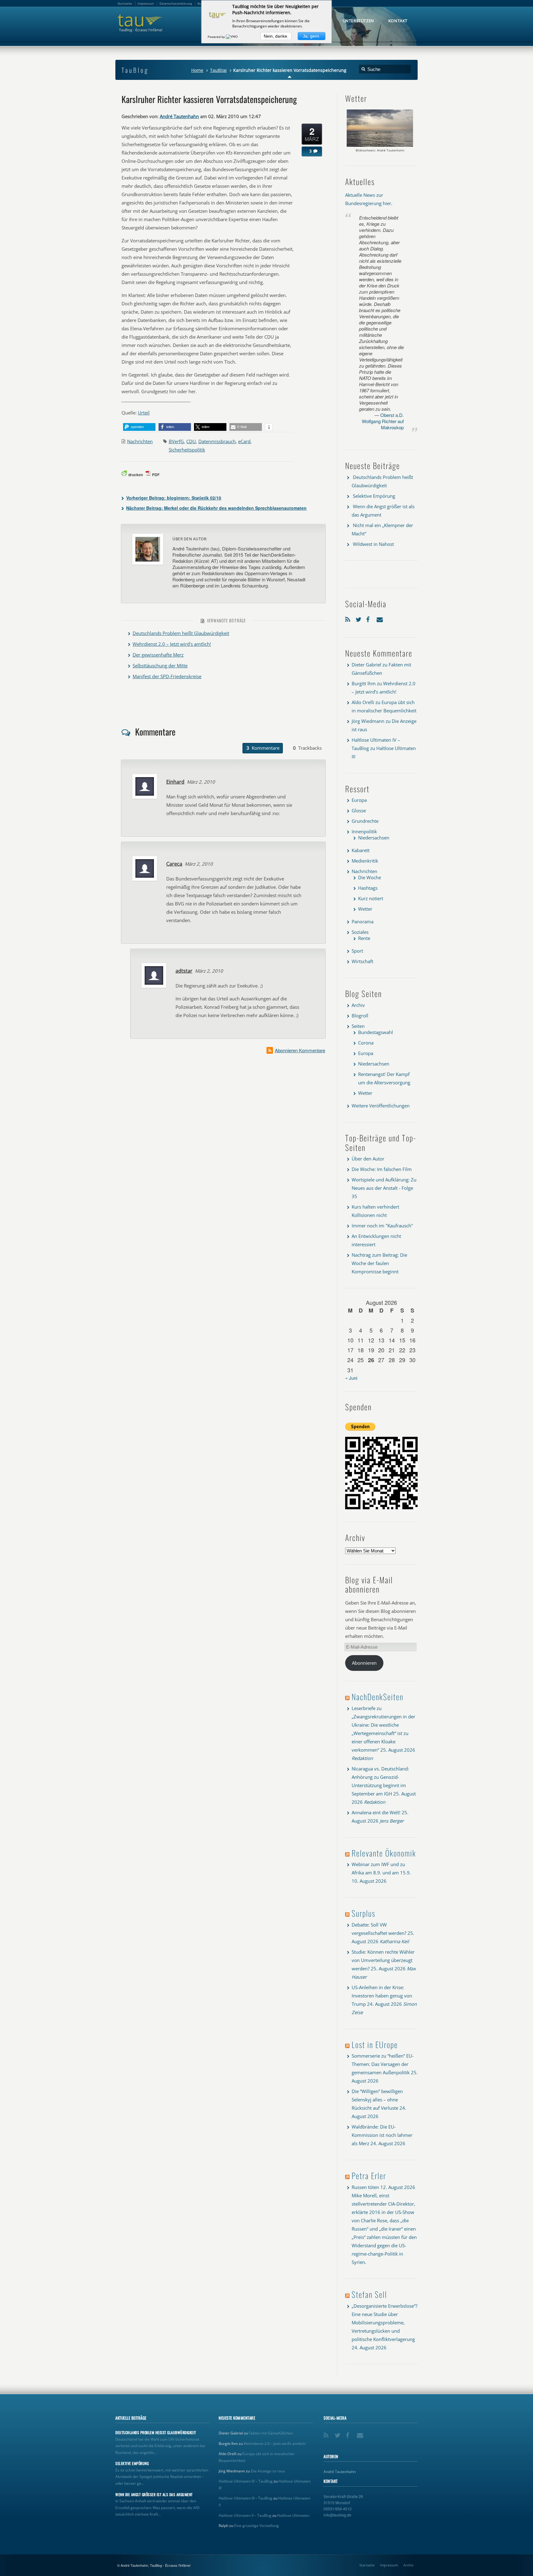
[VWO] (232, 37)
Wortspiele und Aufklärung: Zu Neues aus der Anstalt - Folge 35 (384, 1188)
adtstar (184, 971)
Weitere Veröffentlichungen (381, 1106)
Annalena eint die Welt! (376, 1812)
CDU (191, 441)
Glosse (359, 810)
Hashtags (368, 888)
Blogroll (360, 1016)
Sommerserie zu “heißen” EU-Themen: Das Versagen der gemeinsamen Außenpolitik (383, 2064)
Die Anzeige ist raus (268, 2471)
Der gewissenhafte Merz (158, 655)
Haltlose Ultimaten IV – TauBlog (246, 2481)
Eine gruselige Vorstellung (256, 2526)
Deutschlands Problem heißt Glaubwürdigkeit (181, 633)
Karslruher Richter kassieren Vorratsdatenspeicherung (209, 99)
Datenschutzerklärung (176, 3)
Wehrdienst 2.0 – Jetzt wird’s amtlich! (172, 644)
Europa (359, 800)
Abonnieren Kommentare (300, 1050)
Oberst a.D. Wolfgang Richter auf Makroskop (383, 421)
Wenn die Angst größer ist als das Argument (154, 2495)
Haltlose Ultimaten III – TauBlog (246, 2498)
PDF (156, 475)
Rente (364, 938)
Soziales (360, 932)
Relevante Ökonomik (384, 1853)
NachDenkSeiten (378, 1697)
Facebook (370, 618)
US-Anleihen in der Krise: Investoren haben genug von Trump (382, 1996)
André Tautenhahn (179, 116)
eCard (244, 441)
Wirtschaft (362, 961)
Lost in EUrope (375, 2044)
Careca (174, 864)
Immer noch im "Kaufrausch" (382, 1226)
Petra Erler (369, 2176)
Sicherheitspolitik (187, 450)
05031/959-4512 (338, 2509)
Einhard (175, 782)
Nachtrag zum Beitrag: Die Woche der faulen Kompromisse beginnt (379, 1263)
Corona (366, 1043)
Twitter (359, 618)
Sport (357, 951)
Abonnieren (364, 1663)
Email (380, 618)
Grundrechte (365, 821)
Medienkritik (365, 861)
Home (197, 70)
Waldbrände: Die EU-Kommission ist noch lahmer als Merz (382, 2135)
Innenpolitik (364, 831)
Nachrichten (140, 441)
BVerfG (176, 441)
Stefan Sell (369, 2294)
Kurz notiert (371, 898)
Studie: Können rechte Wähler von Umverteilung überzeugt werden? (383, 1960)
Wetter (365, 909)
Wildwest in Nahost (373, 544)
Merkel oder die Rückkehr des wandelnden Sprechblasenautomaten (216, 508)
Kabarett (361, 850)
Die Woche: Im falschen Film (382, 1169)
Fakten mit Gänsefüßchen (271, 2433)
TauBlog (218, 70)
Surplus (364, 1913)
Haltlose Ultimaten (293, 2515)
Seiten (358, 1026)
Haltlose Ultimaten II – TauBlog (245, 2515)
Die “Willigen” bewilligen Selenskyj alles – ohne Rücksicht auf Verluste (377, 2100)
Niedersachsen (374, 838)
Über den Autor (368, 1159)
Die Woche (370, 877)
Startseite (367, 2565)
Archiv (358, 1005)
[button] (139, 427)
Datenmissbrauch (217, 441)
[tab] (263, 748)
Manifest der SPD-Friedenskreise (167, 676)
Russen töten (365, 2187)
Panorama (363, 921)
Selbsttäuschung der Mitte (160, 666)
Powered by (217, 37)
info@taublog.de (337, 2515)
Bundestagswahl (376, 1032)
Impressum (389, 2565)
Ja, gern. (312, 36)
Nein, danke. (276, 36)
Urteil (144, 413)
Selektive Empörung (374, 496)
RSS (349, 618)
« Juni (351, 1378)
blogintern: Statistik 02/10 (174, 498)
